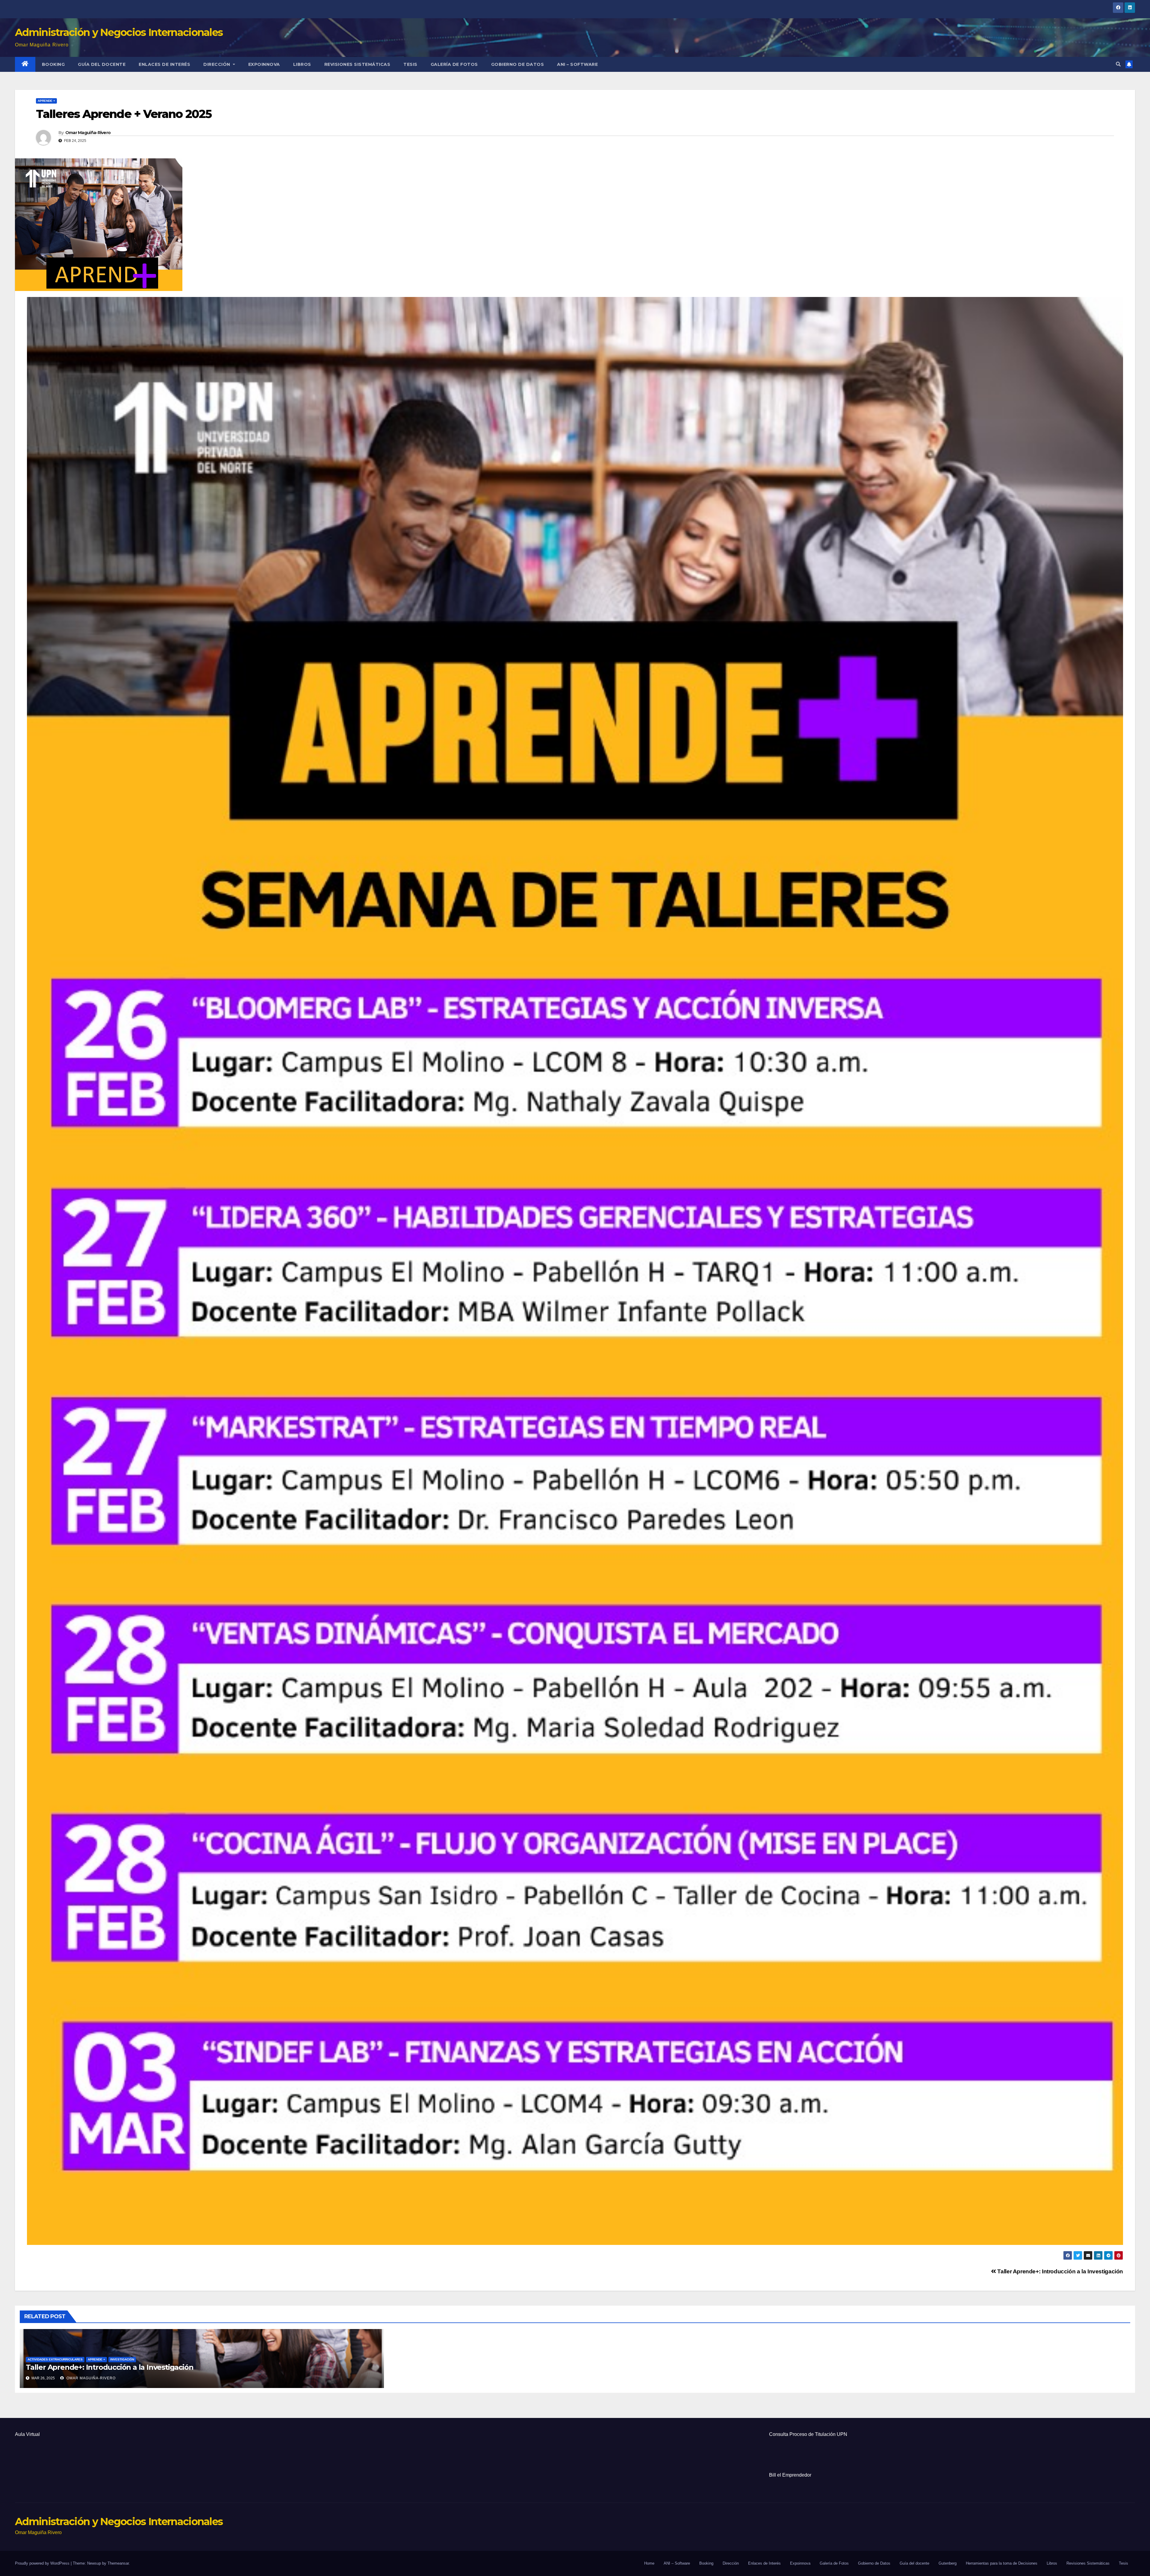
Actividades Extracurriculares (55, 2359)
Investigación (122, 2359)
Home (649, 2563)
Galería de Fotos (454, 64)
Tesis (410, 64)
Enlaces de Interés (164, 64)
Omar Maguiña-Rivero (88, 133)
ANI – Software (577, 64)
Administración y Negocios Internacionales (119, 32)
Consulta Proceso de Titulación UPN (808, 2434)
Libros (302, 64)
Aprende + (46, 101)
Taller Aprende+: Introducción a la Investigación (1060, 2271)
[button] (1118, 64)
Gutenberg (948, 2563)
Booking (53, 64)
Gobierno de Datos (518, 64)
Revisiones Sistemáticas (357, 64)
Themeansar (118, 2563)
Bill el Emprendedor (790, 2475)
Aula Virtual (27, 2434)
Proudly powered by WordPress (43, 2563)
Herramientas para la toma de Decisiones (1002, 2563)
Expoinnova (264, 64)
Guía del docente (102, 64)
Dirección (217, 64)
